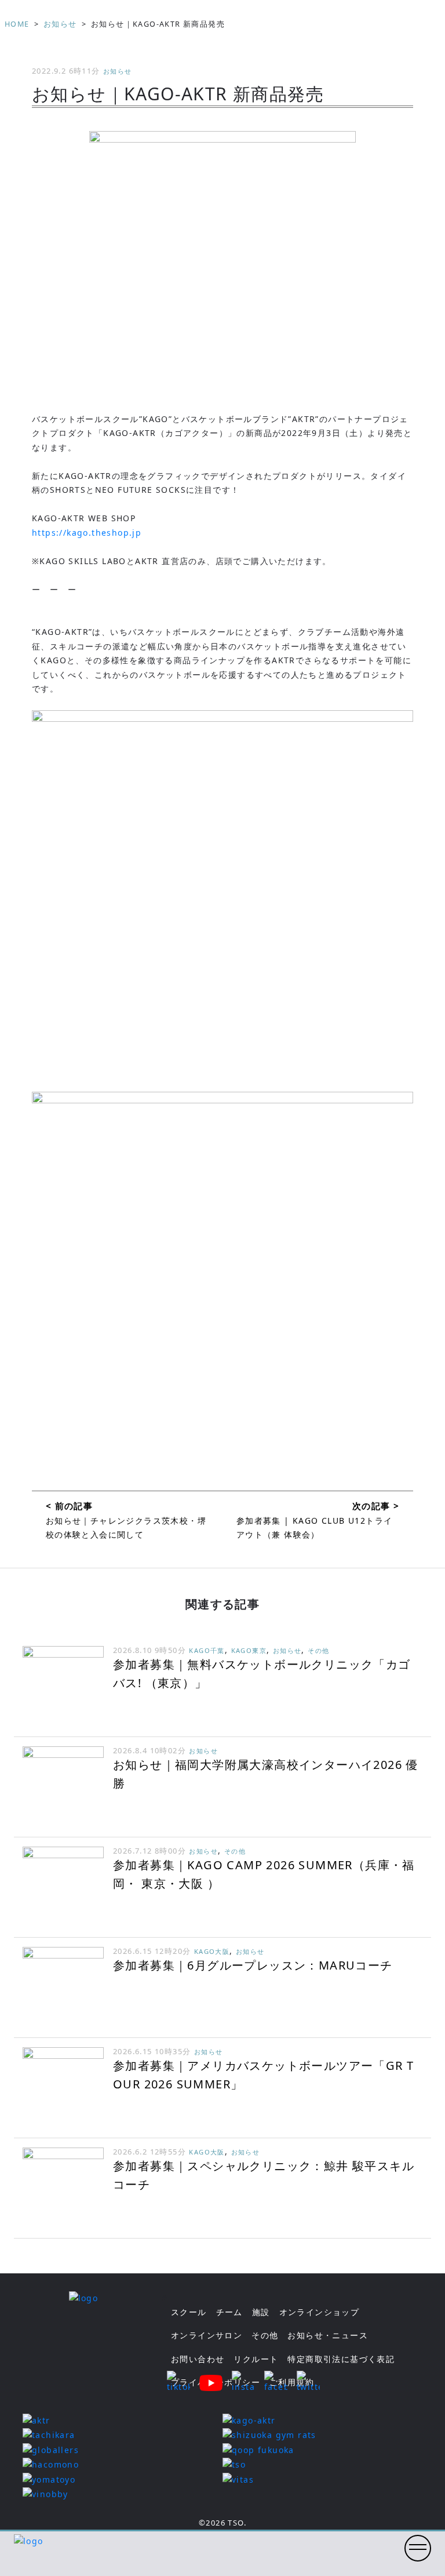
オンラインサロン (207, 2335)
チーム (229, 2312)
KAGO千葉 (207, 1650)
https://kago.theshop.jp (87, 533)
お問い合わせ (198, 2359)
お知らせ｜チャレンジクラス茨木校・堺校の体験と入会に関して (126, 1527)
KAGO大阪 (212, 1951)
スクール (189, 2312)
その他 (318, 1650)
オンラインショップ (320, 2312)
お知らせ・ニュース (328, 2335)
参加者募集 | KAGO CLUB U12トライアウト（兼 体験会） (315, 1527)
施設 (261, 2312)
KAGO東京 (249, 1650)
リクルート (256, 2359)
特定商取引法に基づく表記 (341, 2359)
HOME (17, 24)
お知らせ (60, 24)
